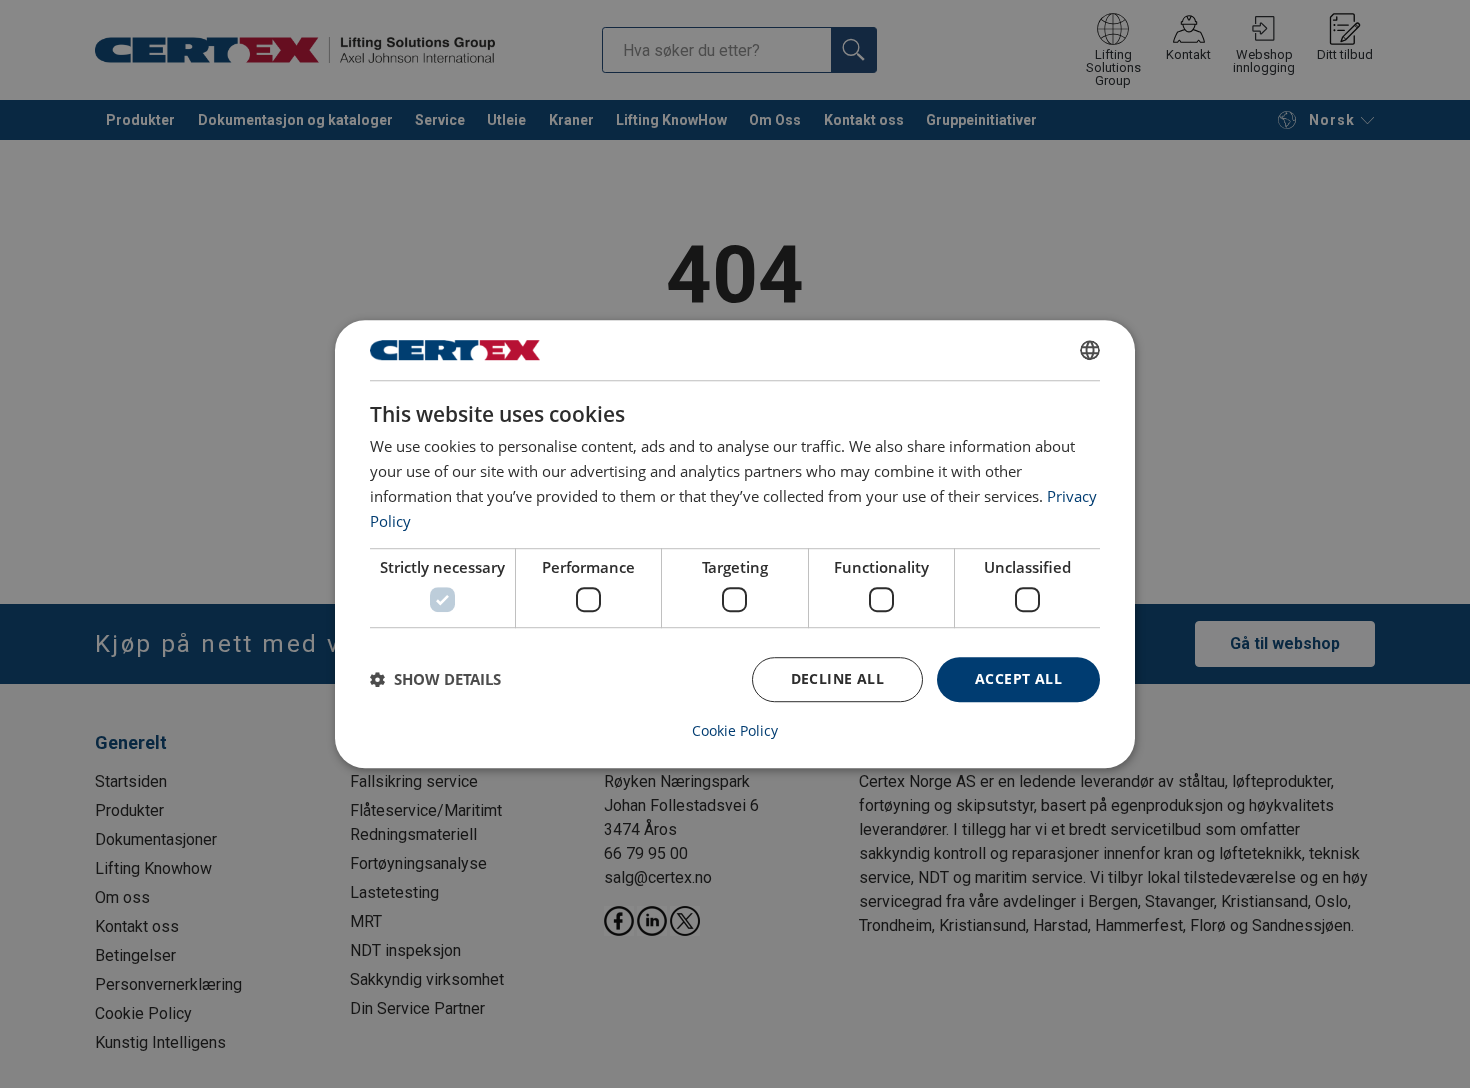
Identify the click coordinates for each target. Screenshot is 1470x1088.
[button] (435, 679)
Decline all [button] (837, 678)
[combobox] (1090, 350)
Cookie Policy (735, 731)
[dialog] (735, 544)
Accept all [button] (1018, 678)
